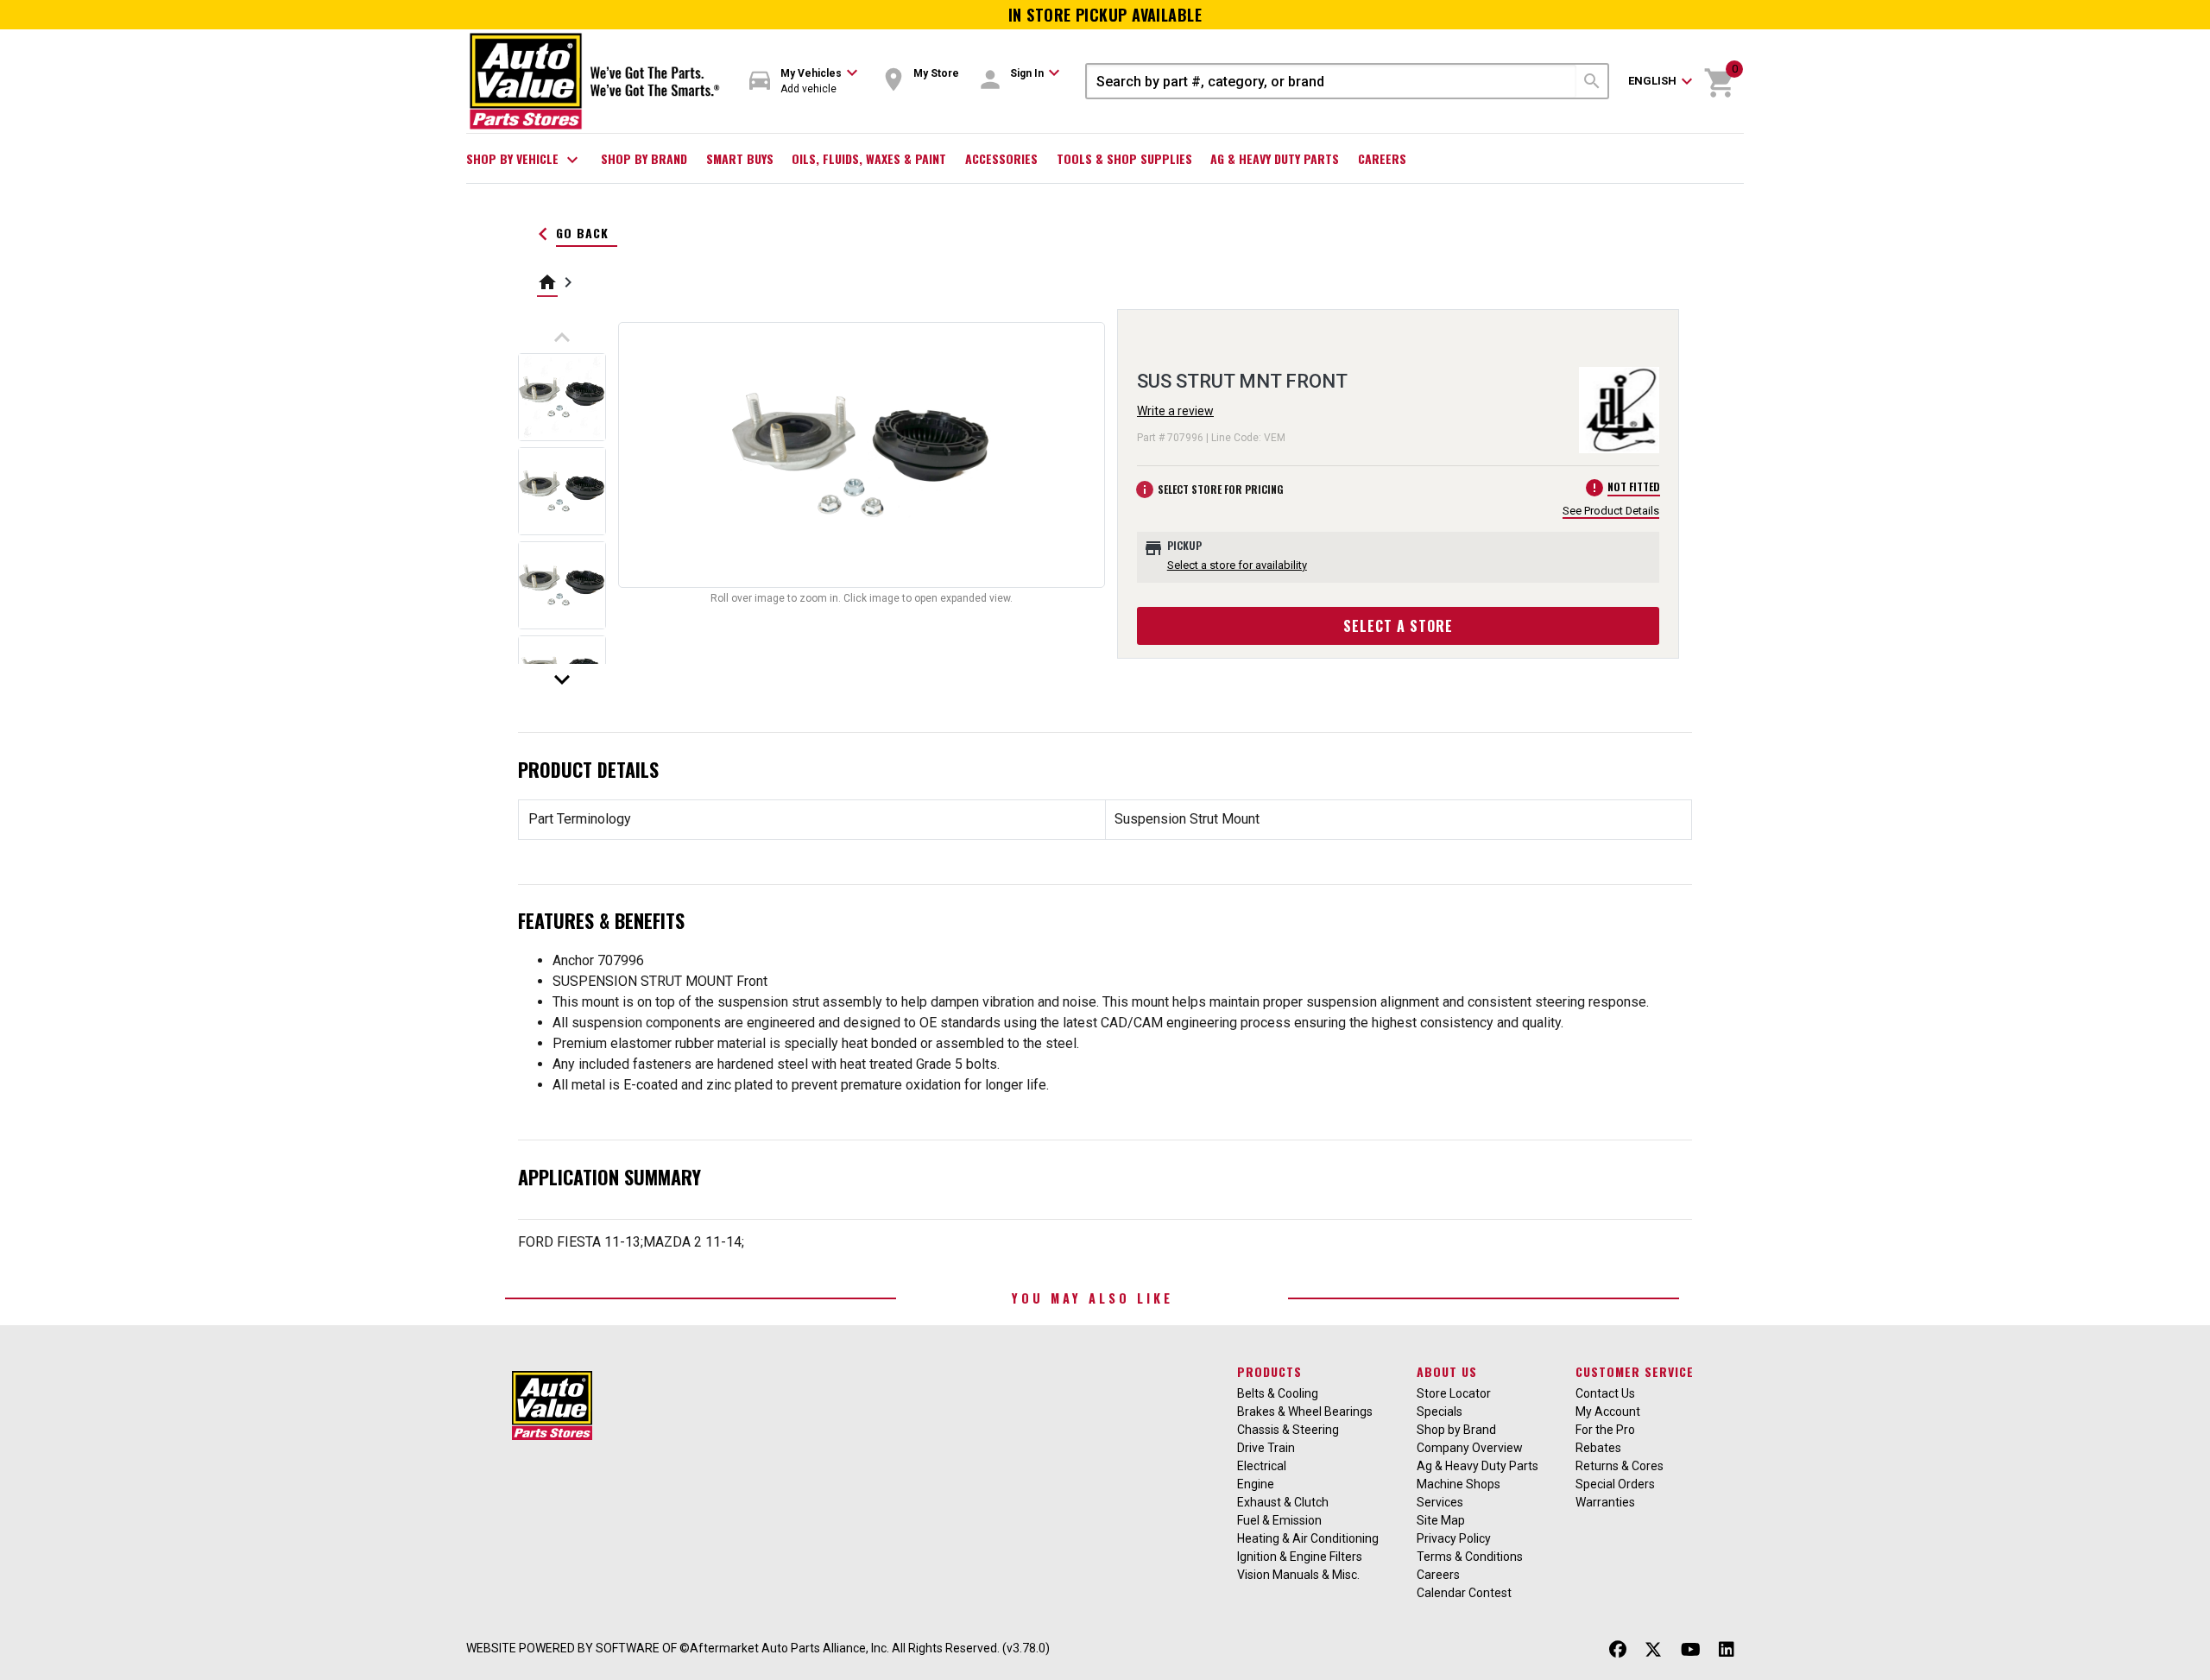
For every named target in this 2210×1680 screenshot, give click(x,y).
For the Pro (1605, 1430)
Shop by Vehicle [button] (524, 160)
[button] (804, 82)
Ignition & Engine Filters (1300, 1557)
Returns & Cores (1620, 1466)
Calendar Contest (1464, 1593)
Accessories (1001, 158)
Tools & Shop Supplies (1124, 158)
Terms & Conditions (1470, 1557)
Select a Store (1398, 626)
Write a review (1175, 411)
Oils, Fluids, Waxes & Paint (869, 158)
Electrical (1262, 1466)
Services (1440, 1502)
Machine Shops (1459, 1484)
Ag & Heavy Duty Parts (1275, 158)
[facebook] (1618, 1650)
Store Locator (1454, 1393)
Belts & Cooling (1278, 1393)
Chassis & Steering (1288, 1430)
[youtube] (1691, 1650)
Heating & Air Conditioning (1308, 1538)
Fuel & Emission (1279, 1520)
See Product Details (1611, 511)
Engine (1256, 1484)
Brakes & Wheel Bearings (1305, 1412)
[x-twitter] (1653, 1650)
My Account (1608, 1412)
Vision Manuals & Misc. (1298, 1575)
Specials (1440, 1412)
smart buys (740, 158)
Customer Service (1635, 1371)
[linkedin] (1727, 1650)
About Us (1447, 1371)
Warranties (1605, 1502)
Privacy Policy (1454, 1538)
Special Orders (1615, 1484)
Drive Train (1266, 1448)
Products (1269, 1371)
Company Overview (1470, 1448)
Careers (1382, 158)
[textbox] (1332, 81)
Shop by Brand (644, 158)
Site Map (1441, 1520)
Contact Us (1605, 1393)
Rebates (1598, 1448)
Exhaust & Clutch (1283, 1502)
